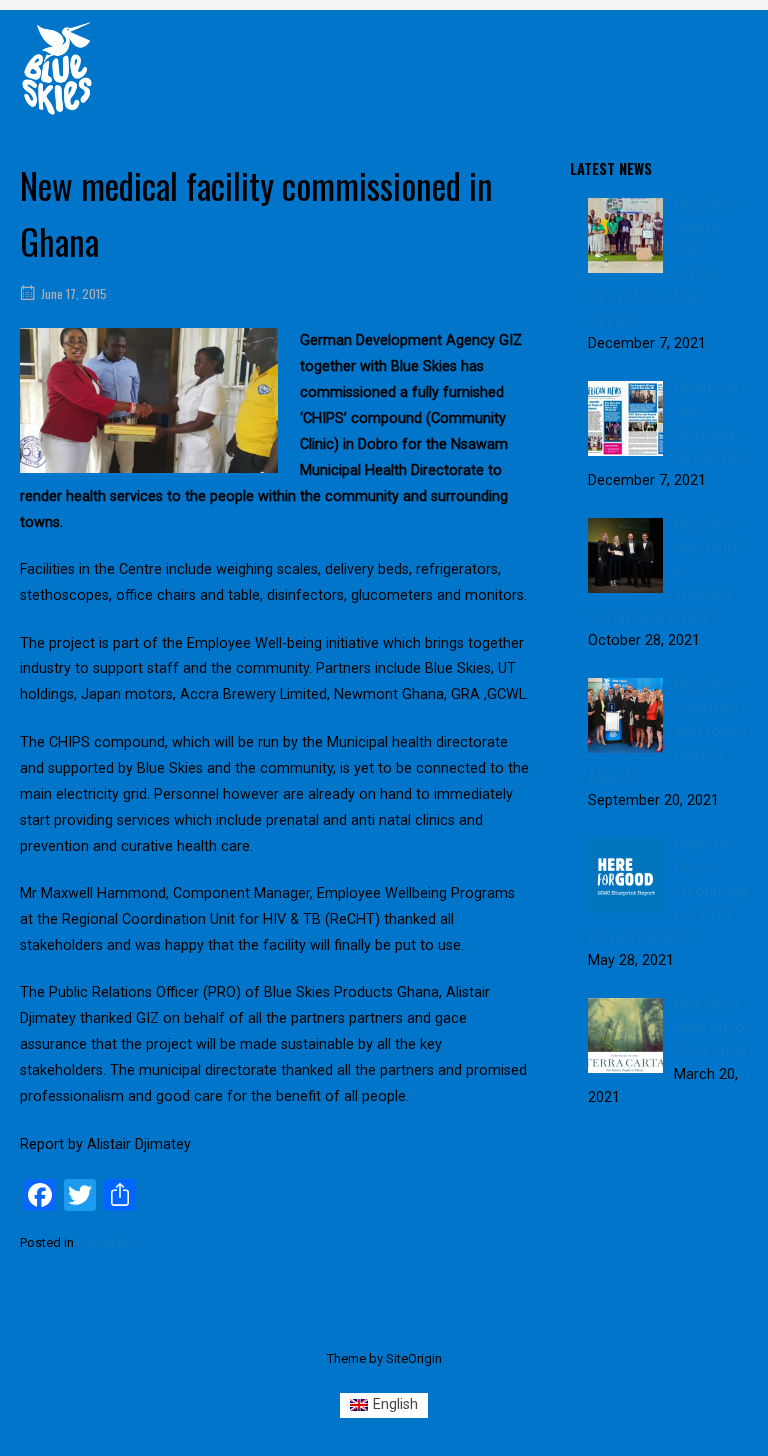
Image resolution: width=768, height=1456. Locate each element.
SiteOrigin (414, 1358)
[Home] (57, 67)
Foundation (110, 1242)
